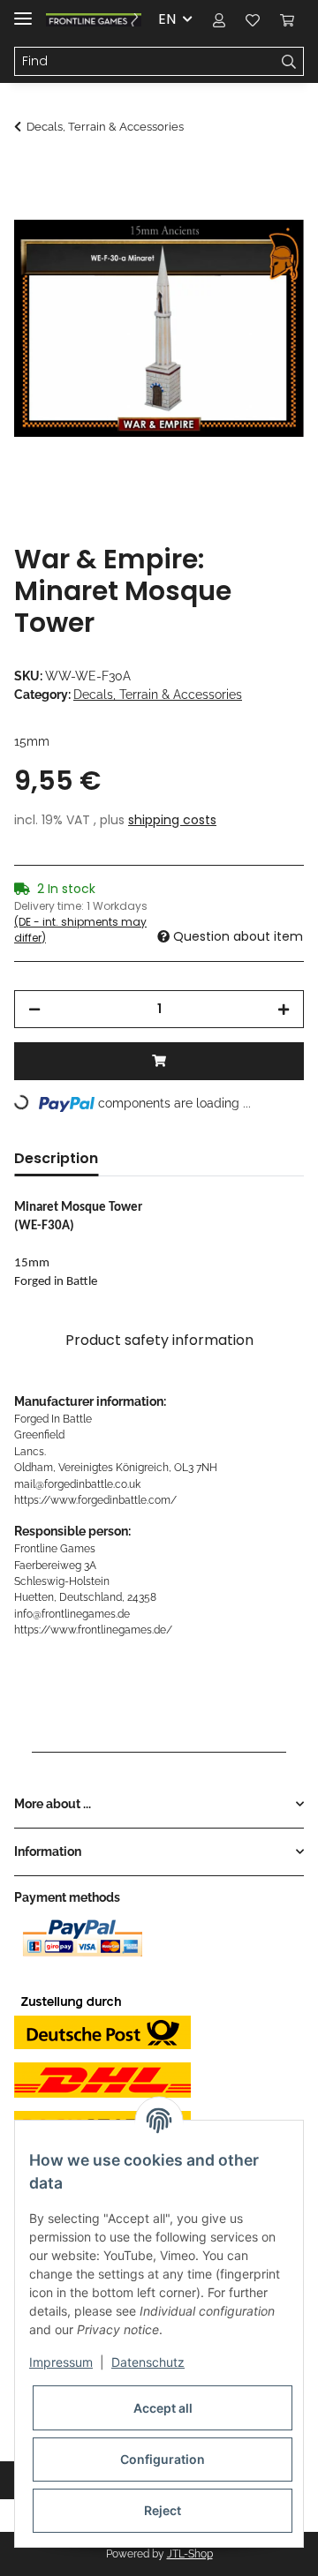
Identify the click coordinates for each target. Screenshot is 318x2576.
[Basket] (287, 19)
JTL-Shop (190, 2554)
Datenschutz (148, 2362)
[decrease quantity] (34, 1009)
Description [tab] (56, 1158)
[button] (219, 19)
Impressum (61, 2362)
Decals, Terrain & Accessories (158, 695)
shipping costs (172, 820)
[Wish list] (253, 19)
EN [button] (167, 19)
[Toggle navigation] (23, 11)
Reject (163, 2510)
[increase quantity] (284, 1009)
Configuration (163, 2459)
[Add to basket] (28, 174)
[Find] (289, 62)
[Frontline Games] (94, 20)
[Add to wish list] (267, 217)
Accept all (163, 2408)
